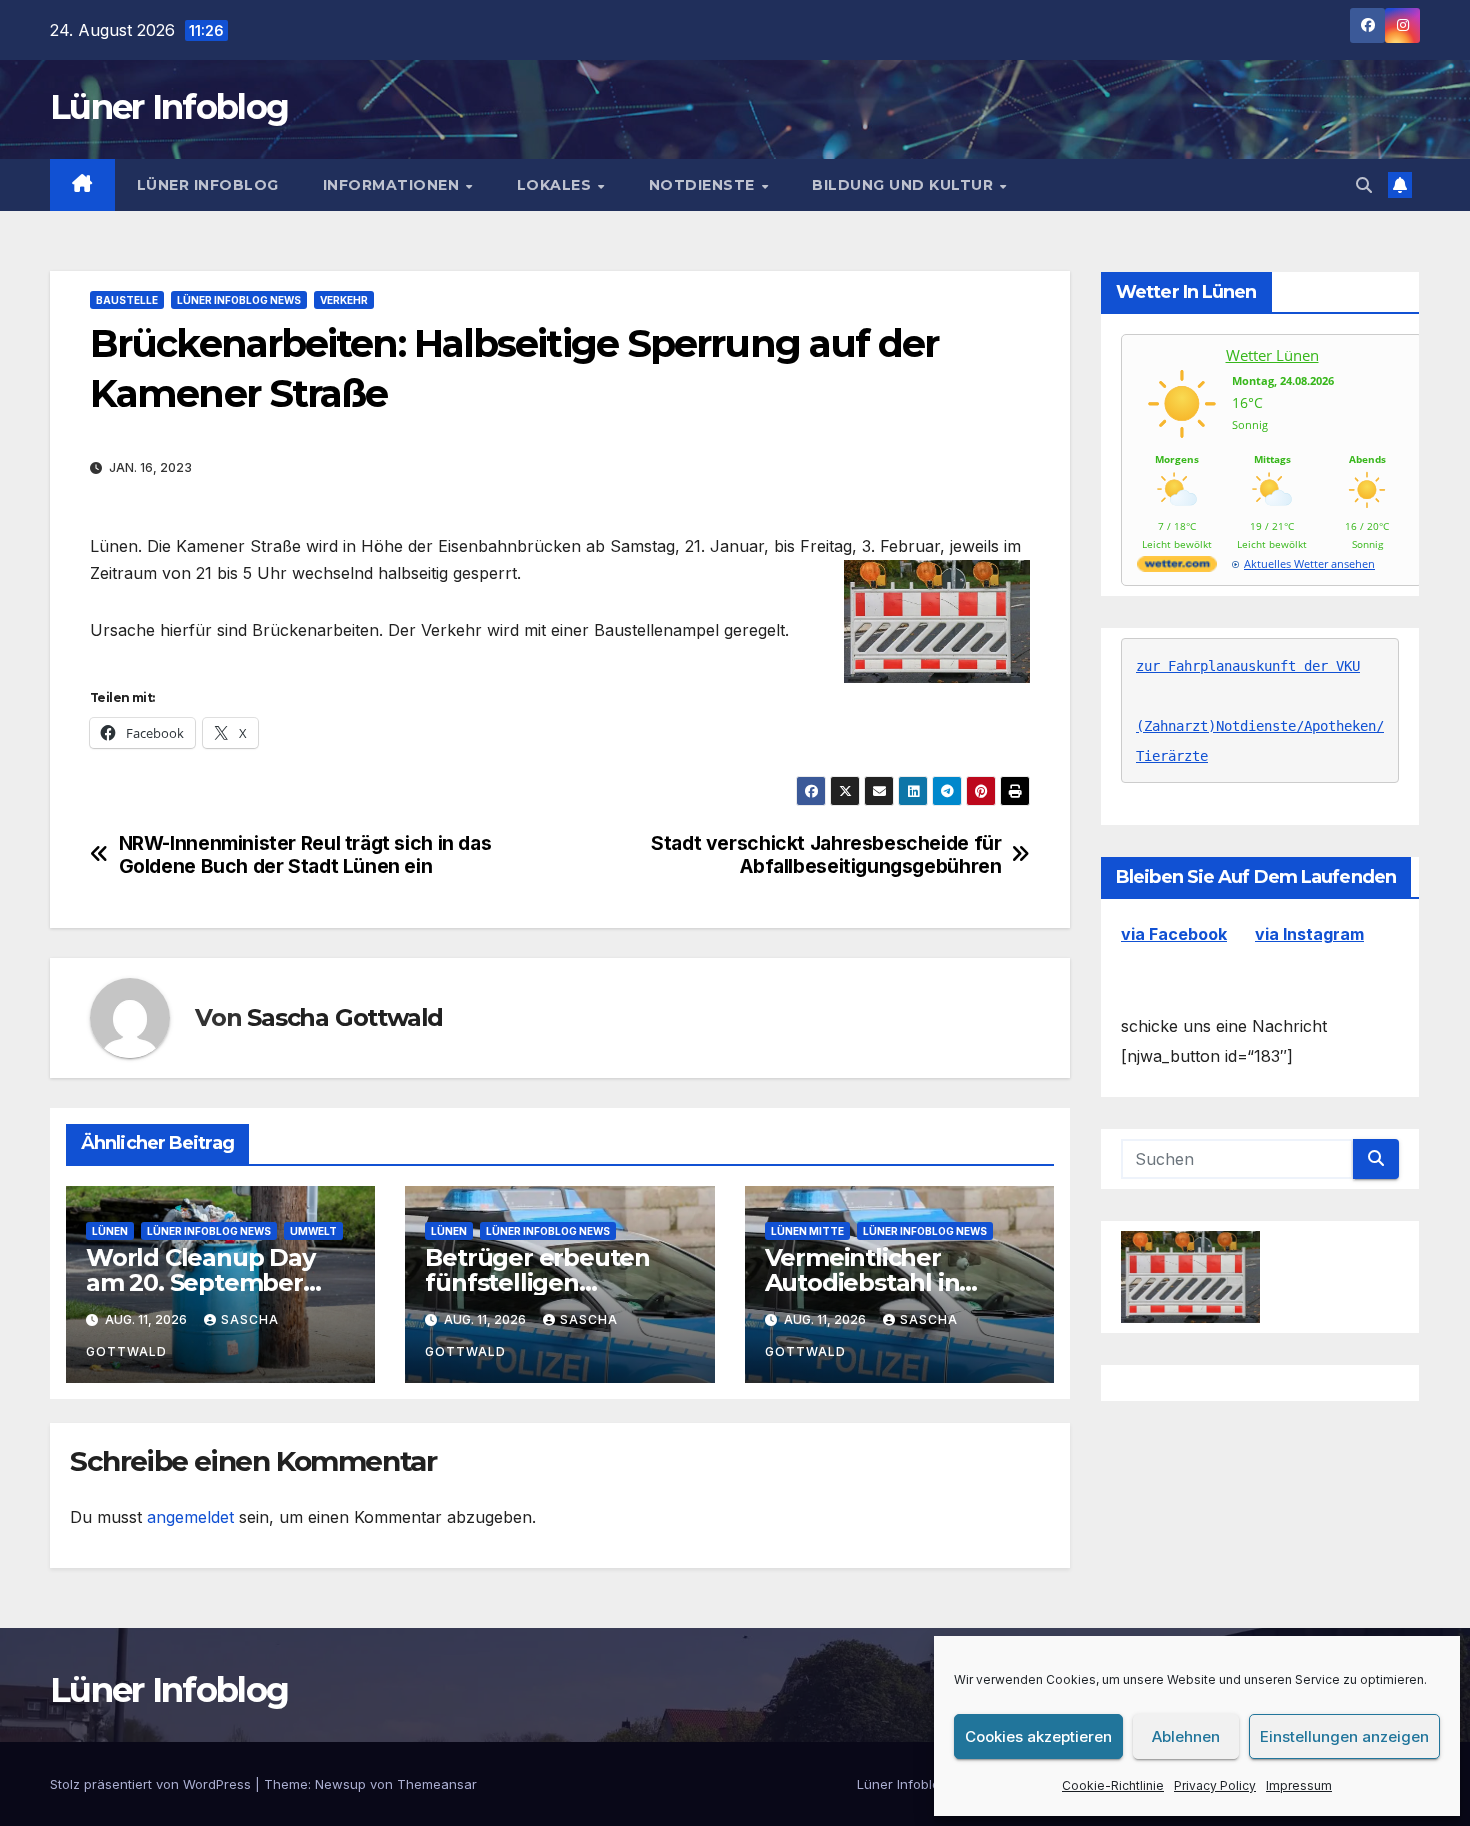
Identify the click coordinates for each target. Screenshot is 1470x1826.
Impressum (1299, 1785)
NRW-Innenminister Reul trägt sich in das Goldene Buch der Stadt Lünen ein (305, 855)
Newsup (340, 1784)
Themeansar (437, 1784)
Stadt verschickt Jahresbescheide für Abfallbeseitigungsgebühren (826, 855)
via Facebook (1174, 934)
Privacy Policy (1215, 1785)
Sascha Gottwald (345, 1017)
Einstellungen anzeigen (1344, 1736)
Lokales (556, 185)
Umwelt (313, 1231)
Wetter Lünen (1272, 355)
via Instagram (1309, 934)
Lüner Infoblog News (239, 300)
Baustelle (127, 300)
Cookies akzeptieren (1038, 1736)
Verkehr (344, 300)
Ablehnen (1186, 1736)
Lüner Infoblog (169, 107)
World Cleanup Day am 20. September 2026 (200, 1282)
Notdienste (704, 185)
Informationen (393, 185)
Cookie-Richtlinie (1113, 1785)
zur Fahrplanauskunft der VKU (1248, 666)
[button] (1364, 185)
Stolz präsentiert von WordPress (152, 1784)
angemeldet (190, 1517)
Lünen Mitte (807, 1231)
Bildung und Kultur (905, 185)
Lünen (110, 1231)
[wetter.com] (1177, 567)
